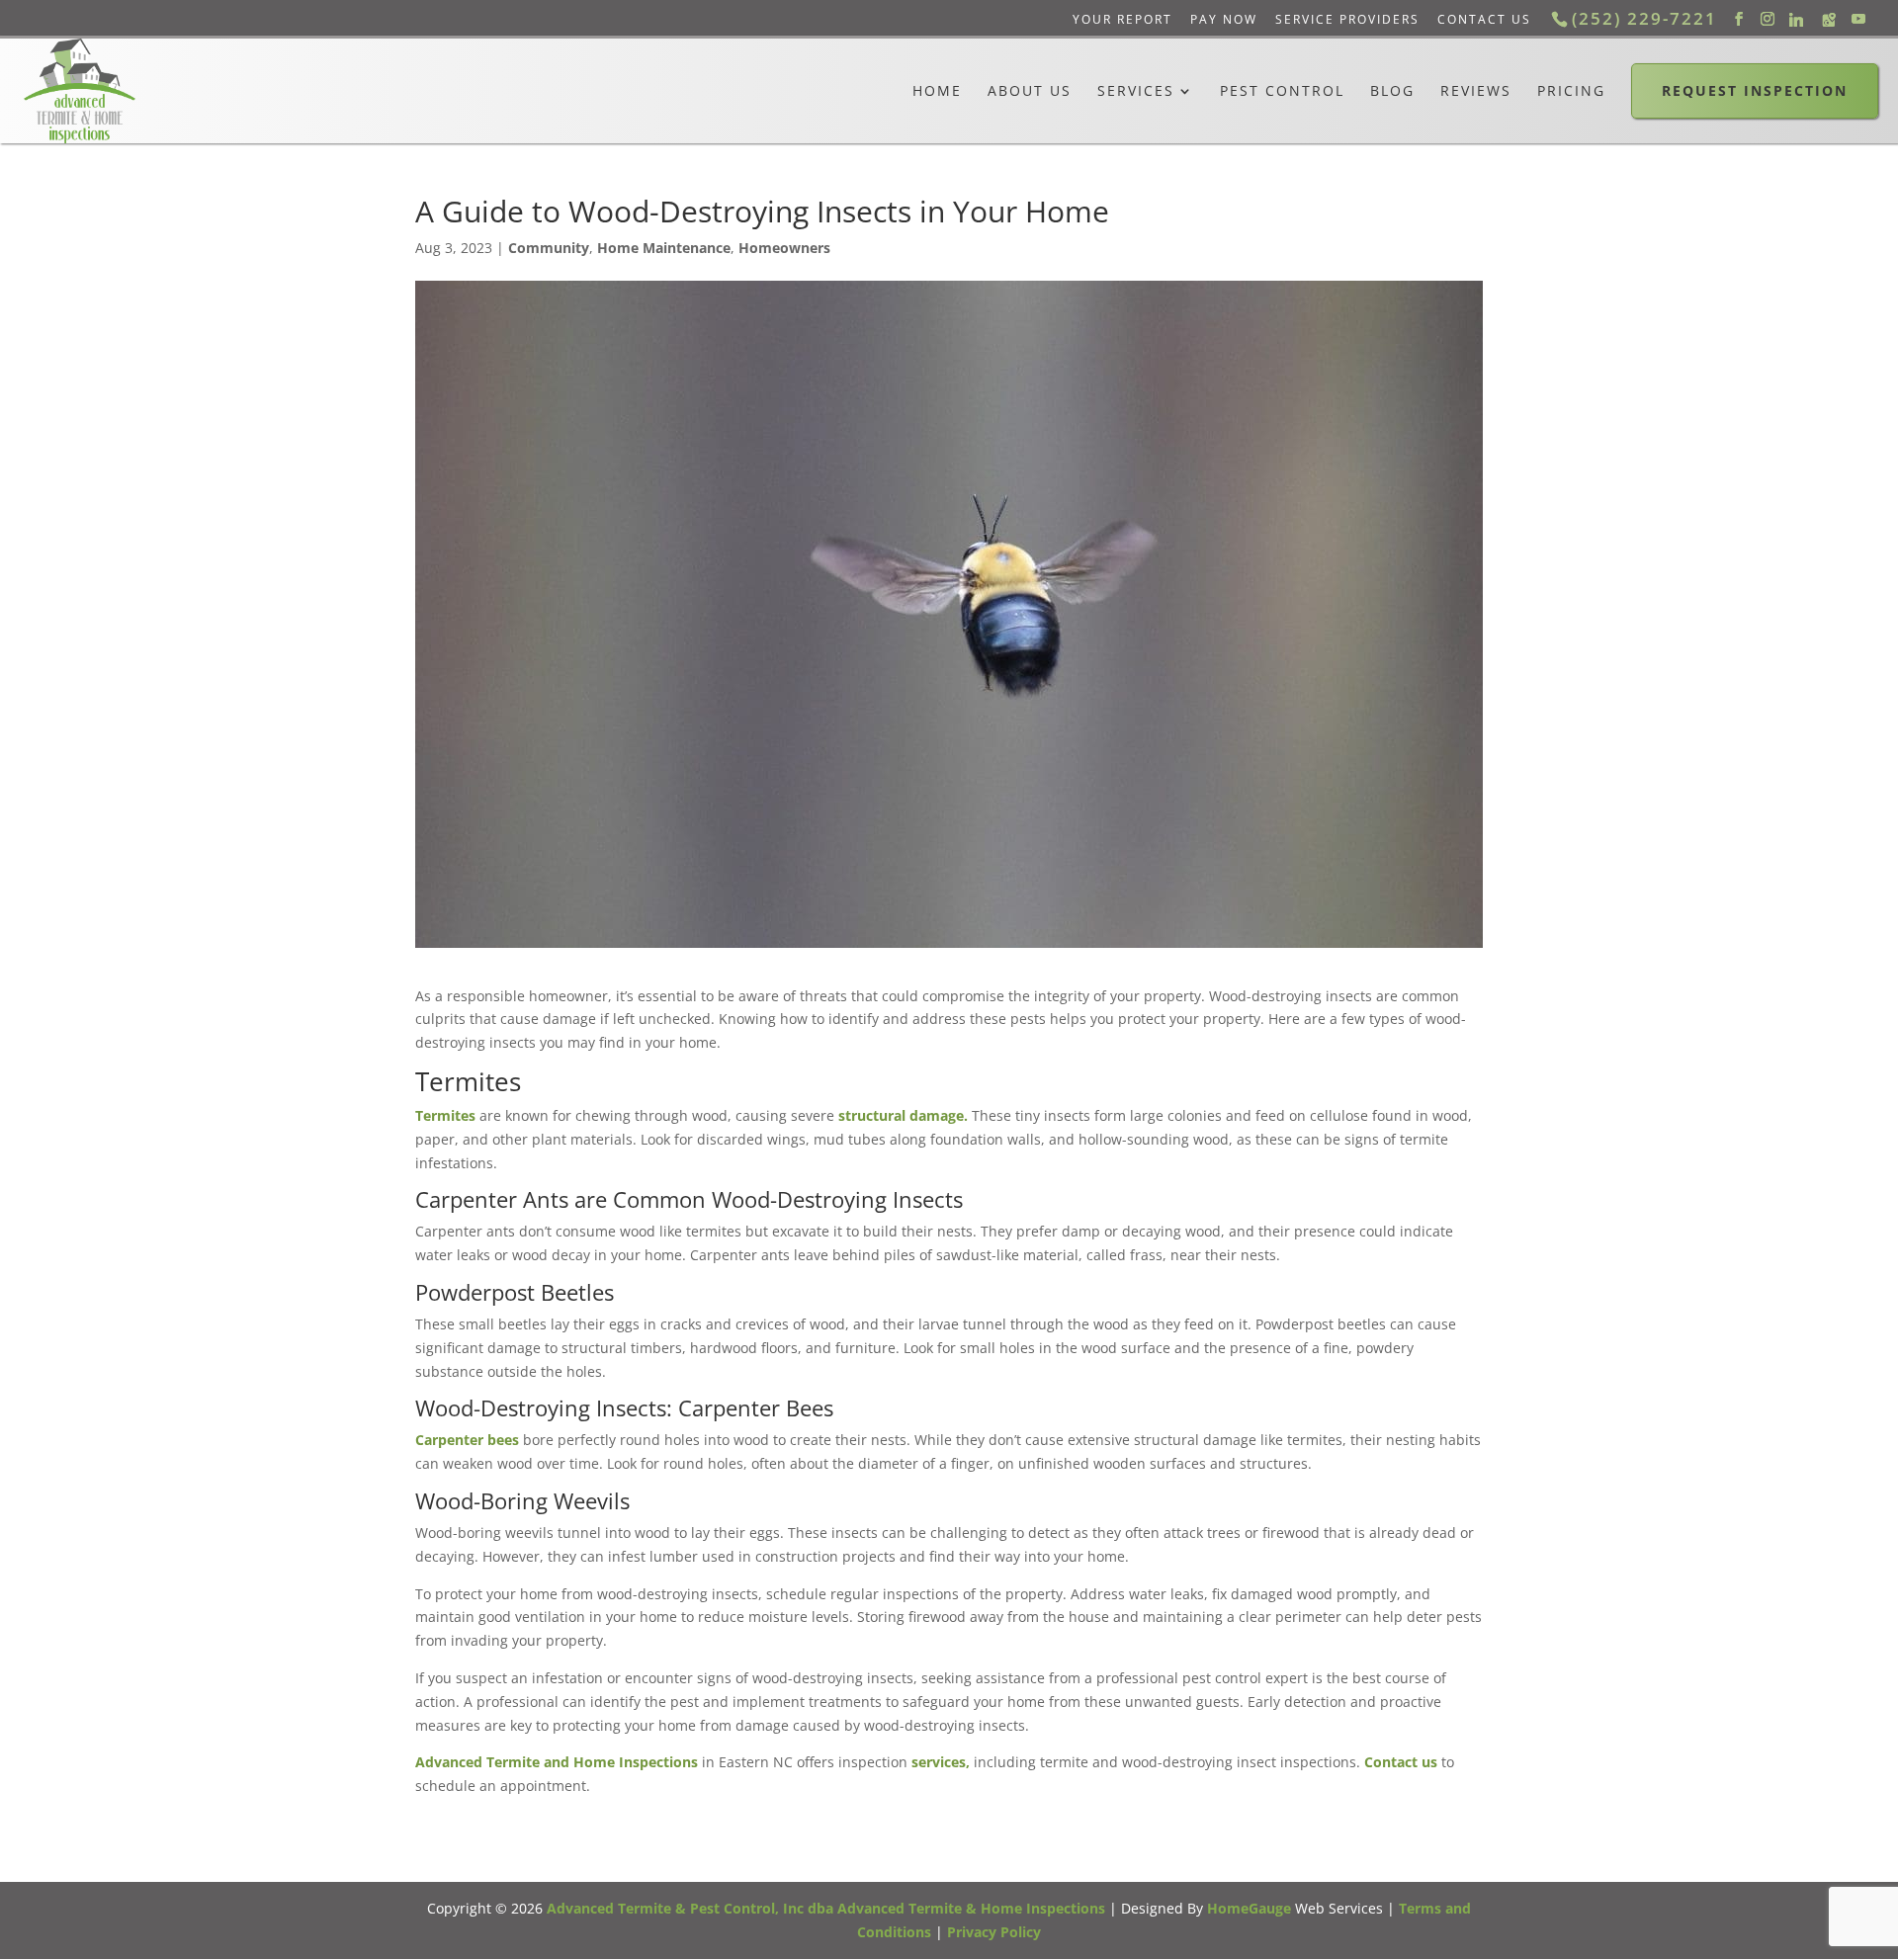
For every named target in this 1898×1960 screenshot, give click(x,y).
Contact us (1401, 1762)
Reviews (1476, 91)
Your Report (1122, 19)
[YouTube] (1858, 19)
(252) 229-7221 (1644, 18)
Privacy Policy (994, 1932)
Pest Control (1282, 91)
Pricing (1571, 91)
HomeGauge (1249, 1908)
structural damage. (903, 1115)
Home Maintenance (664, 248)
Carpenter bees (467, 1440)
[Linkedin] (1796, 20)
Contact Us (1484, 19)
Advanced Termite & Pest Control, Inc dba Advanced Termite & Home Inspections (826, 1908)
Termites (445, 1115)
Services (1136, 91)
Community (549, 248)
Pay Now (1224, 19)
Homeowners (784, 248)
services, (941, 1762)
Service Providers (1347, 19)
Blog (1392, 91)
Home (937, 91)
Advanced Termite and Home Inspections (557, 1762)
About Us (1030, 91)
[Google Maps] (1829, 20)
